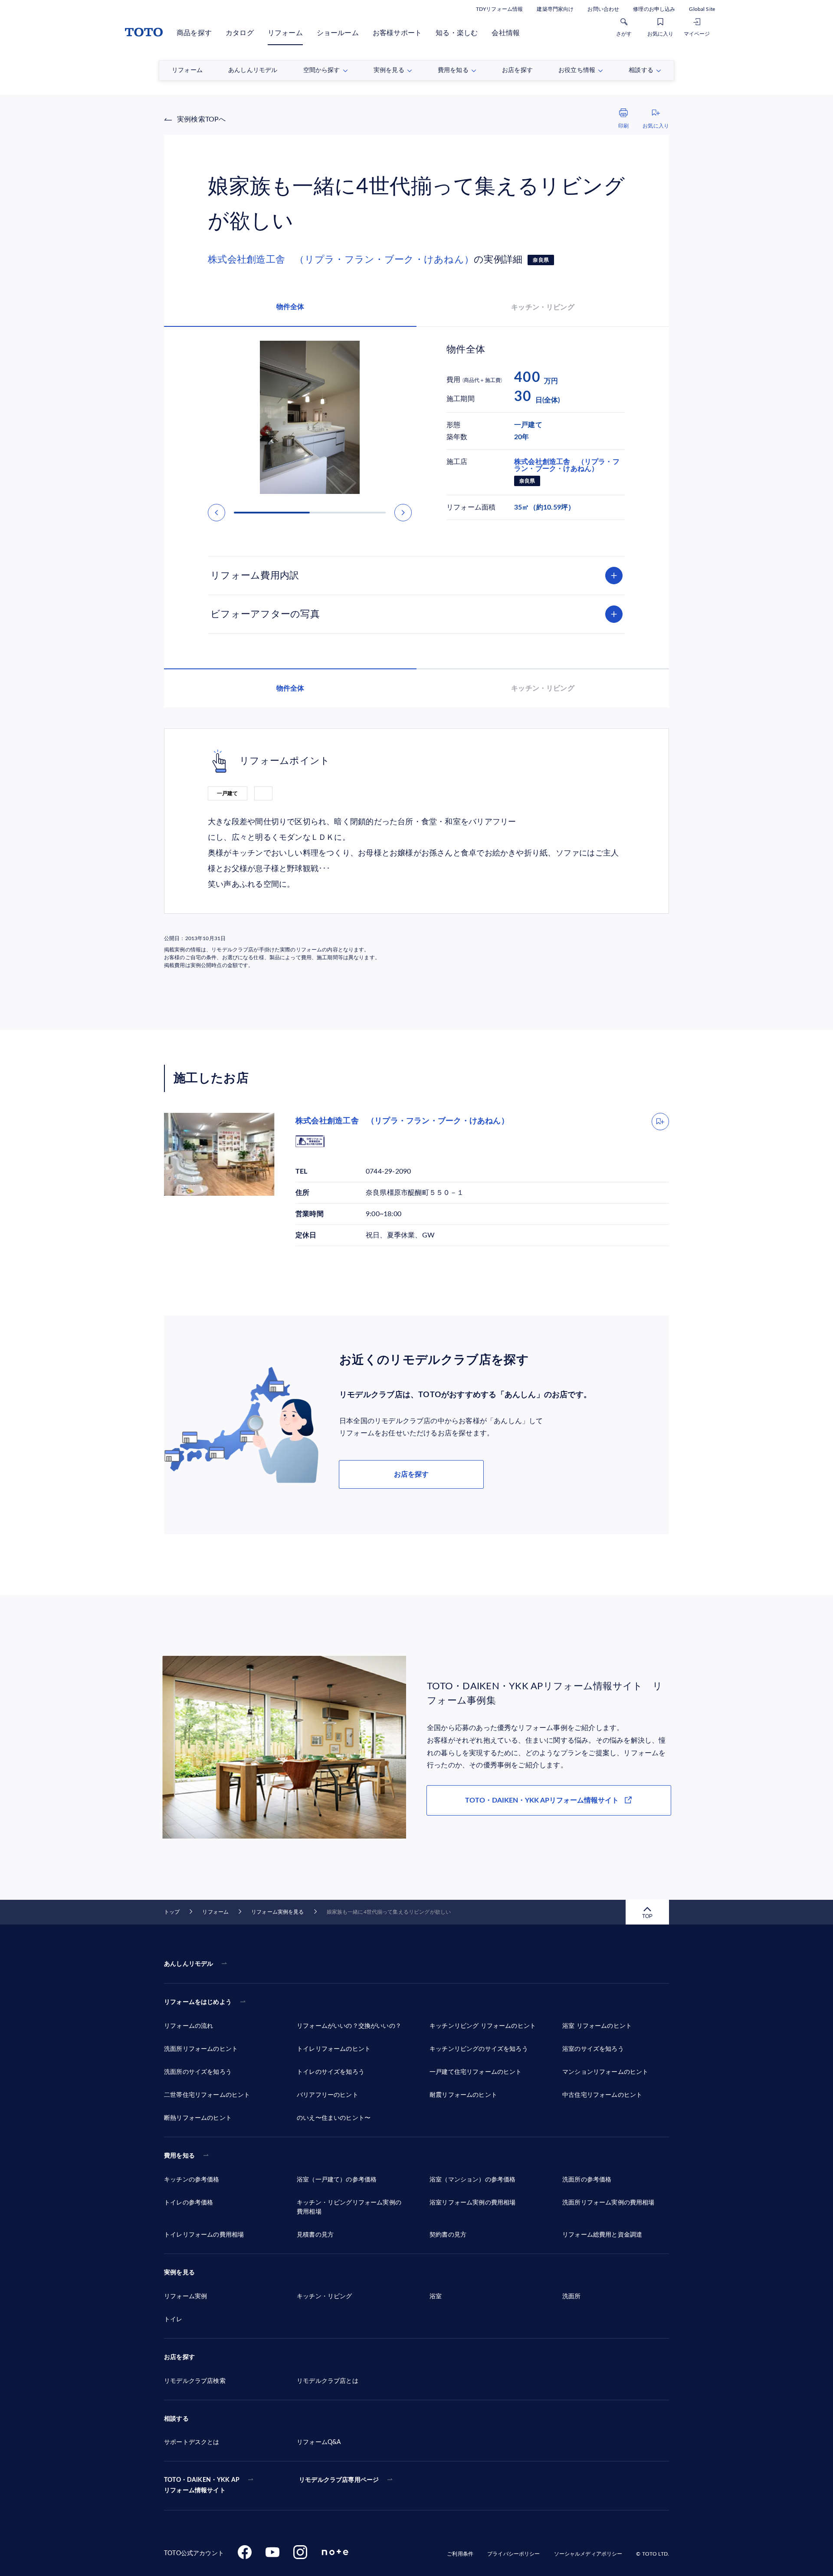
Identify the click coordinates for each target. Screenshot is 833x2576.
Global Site (702, 9)
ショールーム (338, 33)
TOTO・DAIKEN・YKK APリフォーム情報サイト (542, 1800)
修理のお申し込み (654, 9)
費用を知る (179, 2156)
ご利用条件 (460, 2554)
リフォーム (285, 33)
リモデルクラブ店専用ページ (339, 2480)
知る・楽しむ (457, 33)
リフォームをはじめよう (198, 2002)
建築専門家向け (555, 9)
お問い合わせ (603, 9)
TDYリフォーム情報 (499, 9)
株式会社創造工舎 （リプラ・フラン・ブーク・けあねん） (341, 260)
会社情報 (506, 33)
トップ (172, 1912)
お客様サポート (397, 33)
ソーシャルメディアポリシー (588, 2554)
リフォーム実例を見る (277, 1912)
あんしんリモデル (189, 1964)
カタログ (240, 33)
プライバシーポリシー (513, 2554)
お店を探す (411, 1474)
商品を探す (194, 33)
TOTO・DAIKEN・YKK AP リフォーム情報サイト (202, 2485)
